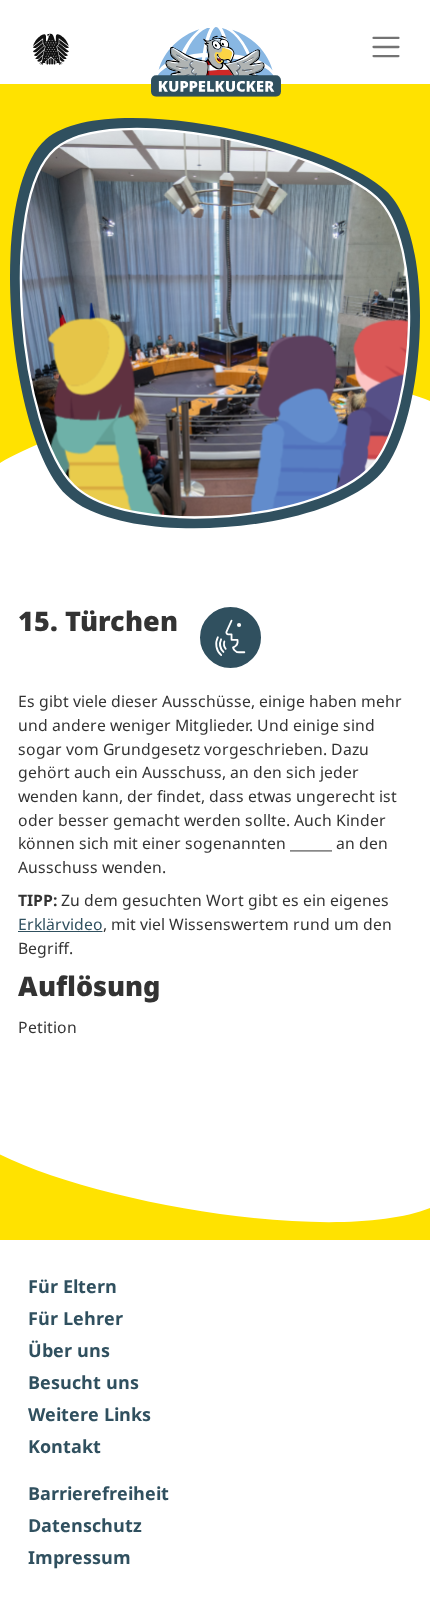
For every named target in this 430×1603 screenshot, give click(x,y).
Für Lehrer (75, 1318)
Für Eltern (72, 1286)
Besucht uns (83, 1382)
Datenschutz (85, 1525)
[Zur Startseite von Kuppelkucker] (216, 62)
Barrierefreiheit (98, 1493)
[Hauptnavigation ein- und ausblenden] (385, 47)
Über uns (69, 1350)
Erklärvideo (60, 924)
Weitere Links (89, 1414)
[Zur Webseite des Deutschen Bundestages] (45, 47)
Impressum (79, 1557)
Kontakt (64, 1446)
